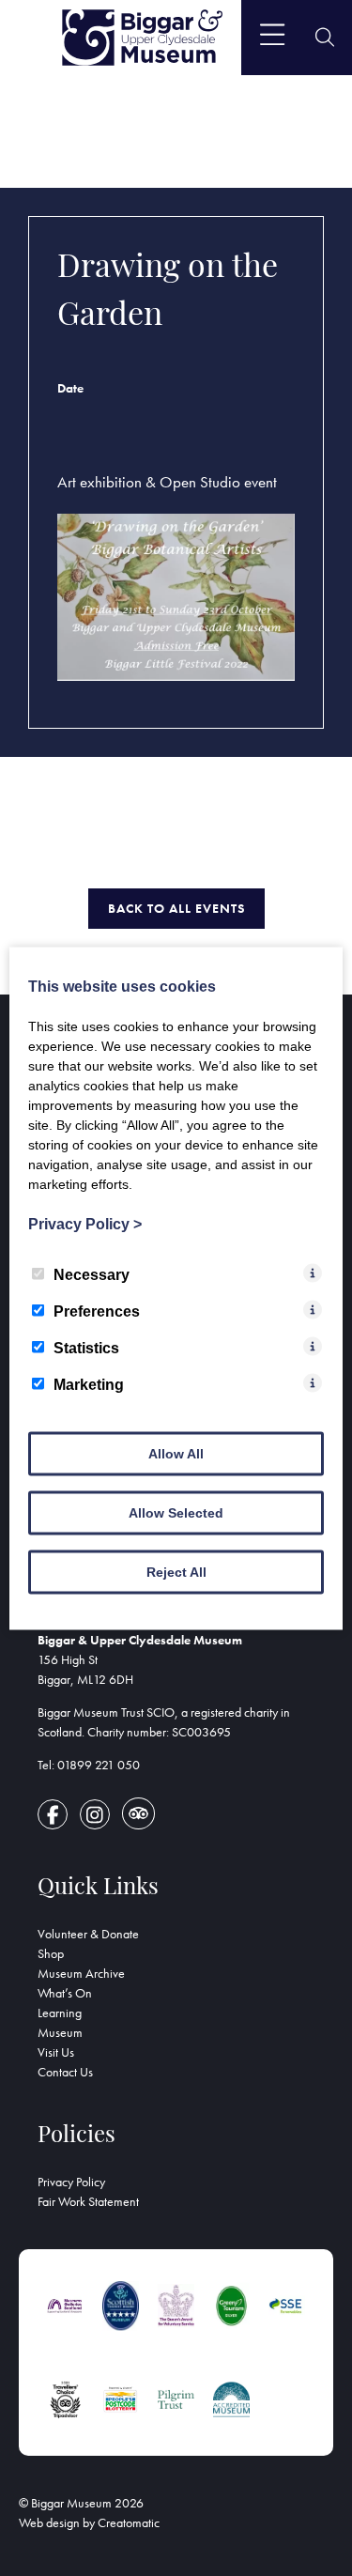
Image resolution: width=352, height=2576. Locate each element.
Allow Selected (176, 1512)
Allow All (176, 1453)
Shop (51, 1953)
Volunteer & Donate (88, 1934)
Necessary (92, 1274)
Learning (60, 2013)
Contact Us (65, 2072)
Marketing (89, 1384)
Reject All (176, 1571)
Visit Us (56, 2052)
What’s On (65, 1993)
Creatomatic (129, 2522)
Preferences (97, 1311)
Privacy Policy (71, 2182)
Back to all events (176, 908)
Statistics (86, 1347)
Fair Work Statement (88, 2201)
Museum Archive (81, 1973)
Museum (60, 2032)
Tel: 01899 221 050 (89, 1765)
